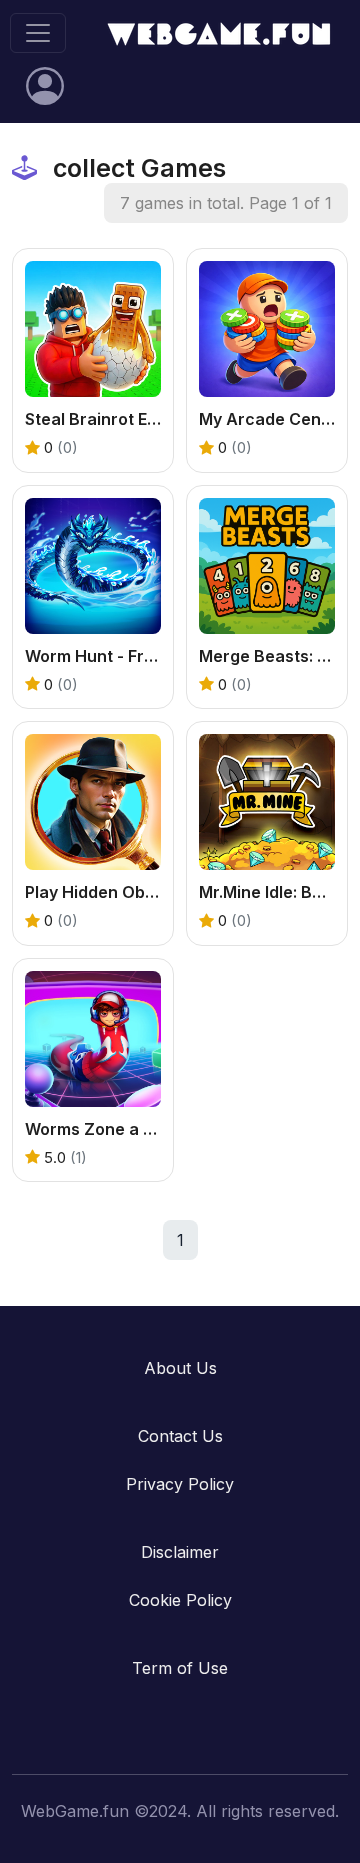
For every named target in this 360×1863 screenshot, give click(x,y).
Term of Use (180, 1668)
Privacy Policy (180, 1484)
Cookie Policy (180, 1600)
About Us (180, 1368)
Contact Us (180, 1436)
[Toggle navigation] (38, 33)
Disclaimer (180, 1552)
